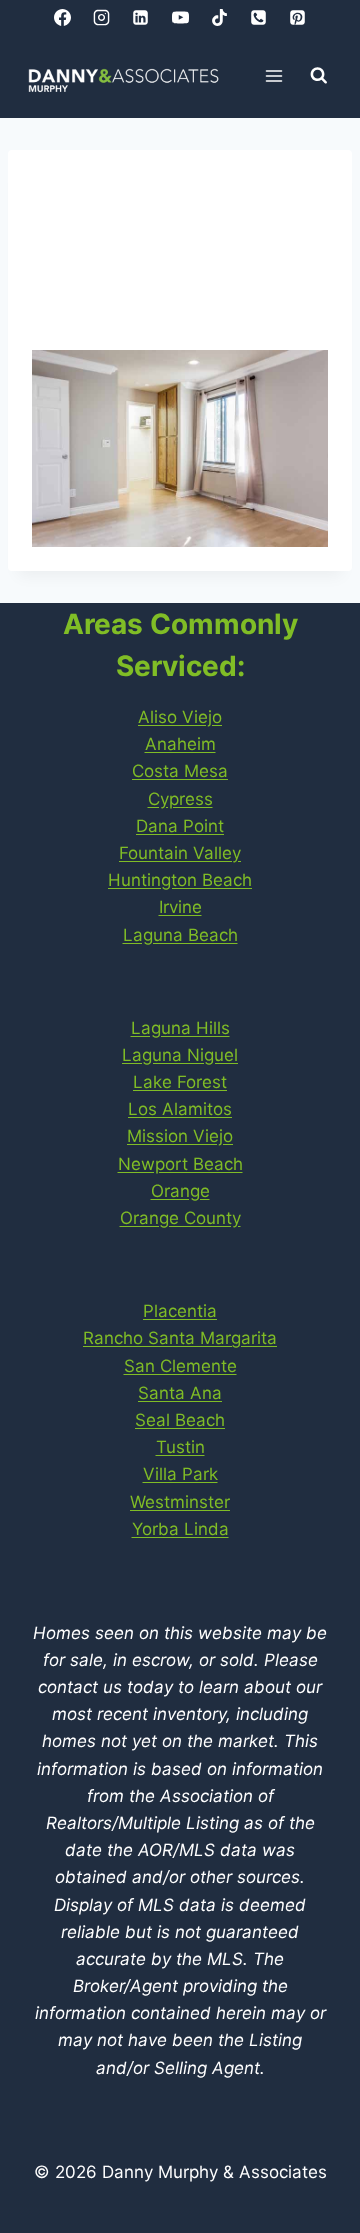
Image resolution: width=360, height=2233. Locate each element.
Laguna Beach (180, 935)
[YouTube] (180, 17)
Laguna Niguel (180, 1055)
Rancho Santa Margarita (180, 1338)
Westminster (180, 1502)
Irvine (180, 907)
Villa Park (180, 1474)
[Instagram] (102, 17)
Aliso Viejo (180, 717)
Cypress (180, 799)
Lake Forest (180, 1082)
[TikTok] (219, 17)
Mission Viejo (180, 1136)
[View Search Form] (319, 76)
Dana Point (180, 826)
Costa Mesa (180, 771)
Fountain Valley (180, 853)
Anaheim (180, 744)
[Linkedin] (141, 17)
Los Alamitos (180, 1109)
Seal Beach (180, 1420)
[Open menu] (274, 75)
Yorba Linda (180, 1529)
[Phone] (258, 17)
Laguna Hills (180, 1028)
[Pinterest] (297, 17)
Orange (180, 1191)
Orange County (180, 1218)
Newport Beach (180, 1164)
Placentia (180, 1311)
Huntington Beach (180, 880)
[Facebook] (63, 17)
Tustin (180, 1447)
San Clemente (180, 1366)
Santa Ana (180, 1393)
